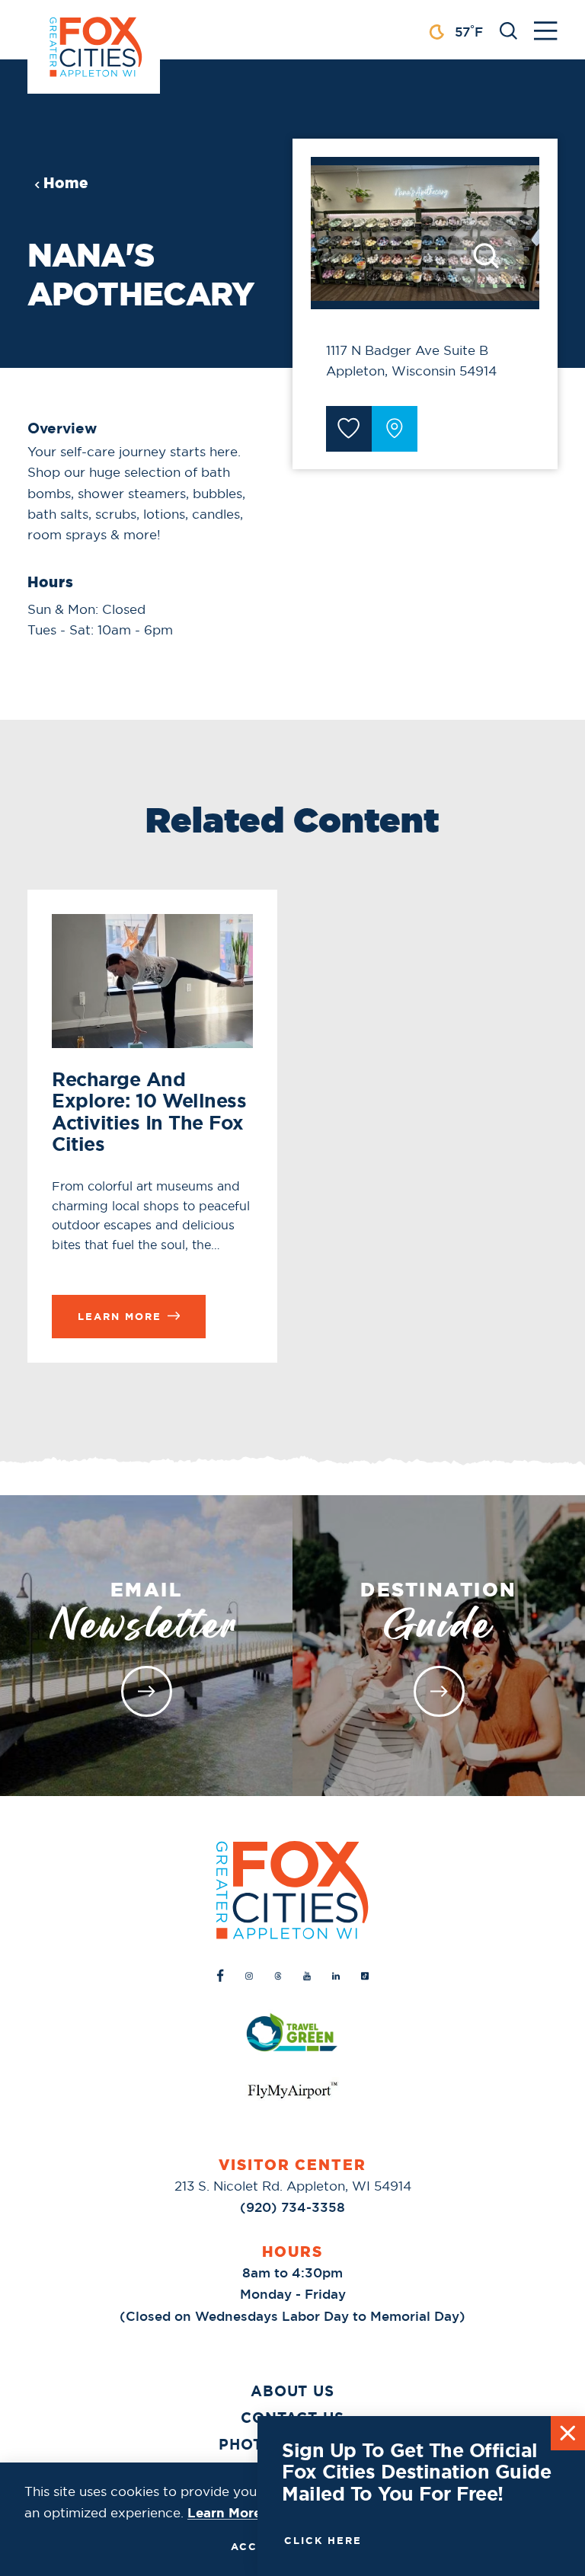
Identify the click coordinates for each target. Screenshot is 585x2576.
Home (66, 183)
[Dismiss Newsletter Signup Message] (568, 2433)
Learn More (224, 2513)
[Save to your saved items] (349, 429)
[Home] (292, 1890)
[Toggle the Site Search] (508, 29)
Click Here (323, 2540)
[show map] (395, 429)
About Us (293, 2391)
